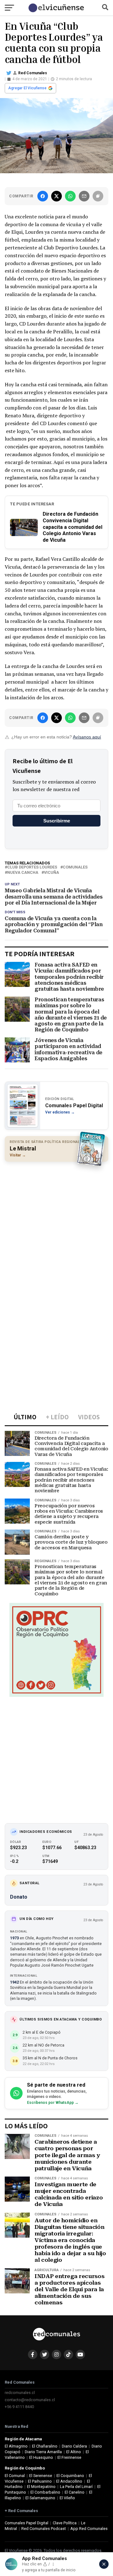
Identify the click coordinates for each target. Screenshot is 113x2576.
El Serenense (41, 2476)
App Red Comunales (89, 2529)
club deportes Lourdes (32, 867)
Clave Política (65, 2523)
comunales (75, 867)
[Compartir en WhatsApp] (70, 196)
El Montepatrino (41, 2487)
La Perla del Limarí (76, 2487)
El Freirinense (69, 2457)
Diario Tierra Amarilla (43, 2452)
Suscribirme (57, 821)
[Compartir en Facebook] (43, 196)
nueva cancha (23, 873)
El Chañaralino (45, 2446)
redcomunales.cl (20, 2393)
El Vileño (67, 2498)
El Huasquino (41, 2457)
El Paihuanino (40, 2481)
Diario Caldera (74, 2446)
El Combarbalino (45, 2492)
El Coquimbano (70, 2476)
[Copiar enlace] (98, 196)
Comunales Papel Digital (27, 2523)
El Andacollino (69, 2481)
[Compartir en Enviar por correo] (84, 196)
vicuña (51, 873)
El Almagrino (16, 2446)
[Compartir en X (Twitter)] (56, 196)
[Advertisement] (56, 1224)
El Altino (74, 2452)
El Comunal (15, 2476)
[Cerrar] (104, 2564)
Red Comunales (33, 73)
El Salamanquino (40, 2498)
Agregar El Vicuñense (27, 88)
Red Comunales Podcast (44, 2529)
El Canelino (75, 2492)
